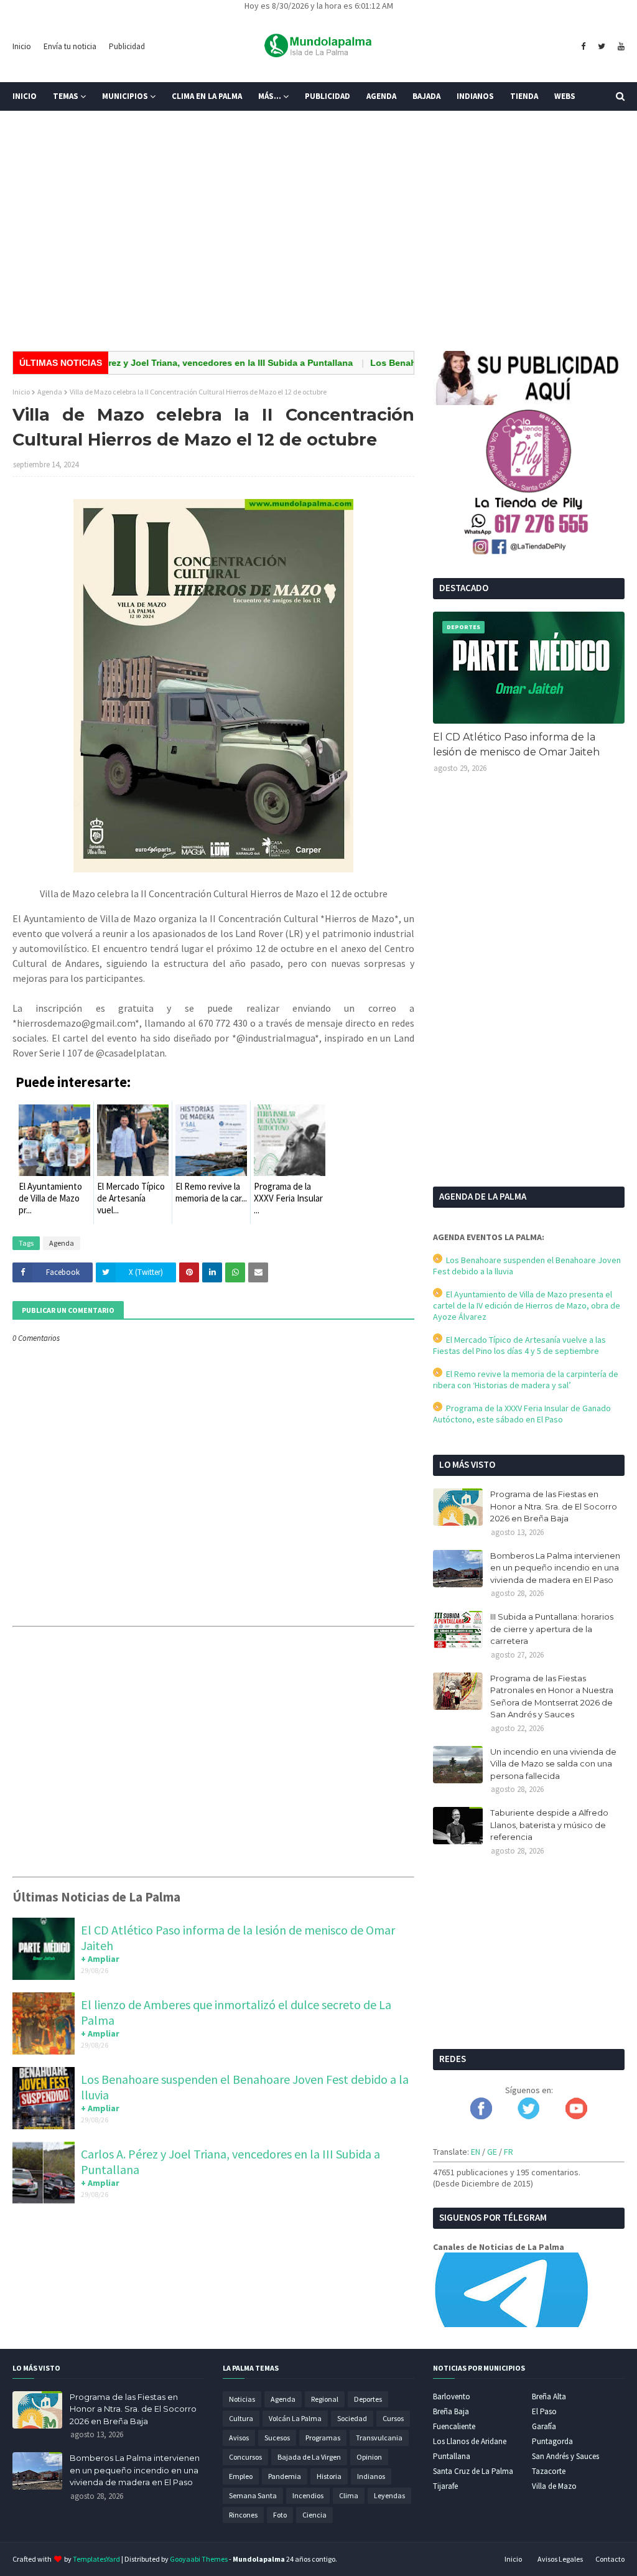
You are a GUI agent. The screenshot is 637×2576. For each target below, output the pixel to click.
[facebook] (583, 47)
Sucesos (277, 2438)
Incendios (308, 2495)
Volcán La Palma (295, 2418)
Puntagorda (552, 2441)
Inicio (22, 46)
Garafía (544, 2426)
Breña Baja (451, 2411)
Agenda (50, 392)
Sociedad (352, 2418)
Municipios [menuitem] (125, 96)
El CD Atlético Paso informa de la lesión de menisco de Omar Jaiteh (516, 744)
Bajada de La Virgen (309, 2457)
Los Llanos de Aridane (470, 2441)
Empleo (241, 2476)
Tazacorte (549, 2471)
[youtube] (620, 47)
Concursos (245, 2457)
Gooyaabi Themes (199, 2559)
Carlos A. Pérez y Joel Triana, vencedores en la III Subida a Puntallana (172, 363)
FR (509, 2152)
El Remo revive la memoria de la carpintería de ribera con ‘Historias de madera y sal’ (526, 1379)
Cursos (393, 2418)
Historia (329, 2476)
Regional (325, 2399)
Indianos (371, 2476)
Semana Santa (253, 2495)
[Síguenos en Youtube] (576, 2116)
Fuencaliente (454, 2426)
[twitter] (602, 47)
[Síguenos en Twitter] (528, 2116)
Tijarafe (445, 2486)
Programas (323, 2438)
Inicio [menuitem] (25, 96)
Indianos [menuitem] (475, 96)
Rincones (243, 2515)
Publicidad (127, 46)
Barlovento (452, 2396)
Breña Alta (549, 2396)
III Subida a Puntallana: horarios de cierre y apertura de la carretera (552, 1629)
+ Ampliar (100, 1959)
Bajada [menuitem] (426, 96)
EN (476, 2152)
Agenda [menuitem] (381, 96)
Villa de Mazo (554, 2486)
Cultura (241, 2418)
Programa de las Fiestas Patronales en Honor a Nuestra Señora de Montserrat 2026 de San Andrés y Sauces (552, 1696)
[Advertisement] (318, 245)
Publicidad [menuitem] (328, 96)
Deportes (368, 2399)
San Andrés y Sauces (565, 2456)
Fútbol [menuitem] (36, 125)
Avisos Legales (560, 2559)
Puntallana (452, 2456)
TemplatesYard (96, 2559)
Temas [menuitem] (66, 96)
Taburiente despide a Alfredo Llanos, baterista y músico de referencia (549, 1825)
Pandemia (285, 2476)
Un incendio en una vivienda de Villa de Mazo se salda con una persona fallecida (553, 1764)
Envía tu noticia (70, 46)
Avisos (239, 2438)
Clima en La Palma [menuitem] (207, 96)
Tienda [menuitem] (524, 96)
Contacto (610, 2559)
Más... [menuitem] (270, 96)
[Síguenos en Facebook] (481, 2116)
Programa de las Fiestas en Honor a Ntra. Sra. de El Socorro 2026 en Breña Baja (554, 1506)
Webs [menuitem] (565, 96)
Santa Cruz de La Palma (473, 2471)
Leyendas (389, 2495)
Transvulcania (379, 2438)
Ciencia (314, 2515)
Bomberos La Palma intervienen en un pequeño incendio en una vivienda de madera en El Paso (555, 1568)
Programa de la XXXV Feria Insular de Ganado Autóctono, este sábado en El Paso (522, 1414)
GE (492, 2152)
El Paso (544, 2411)
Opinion (369, 2457)
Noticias (242, 2399)
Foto (280, 2515)
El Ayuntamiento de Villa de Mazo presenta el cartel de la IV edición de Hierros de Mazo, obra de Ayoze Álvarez (527, 1305)
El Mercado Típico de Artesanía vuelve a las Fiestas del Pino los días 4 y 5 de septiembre (519, 1345)
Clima (349, 2495)
